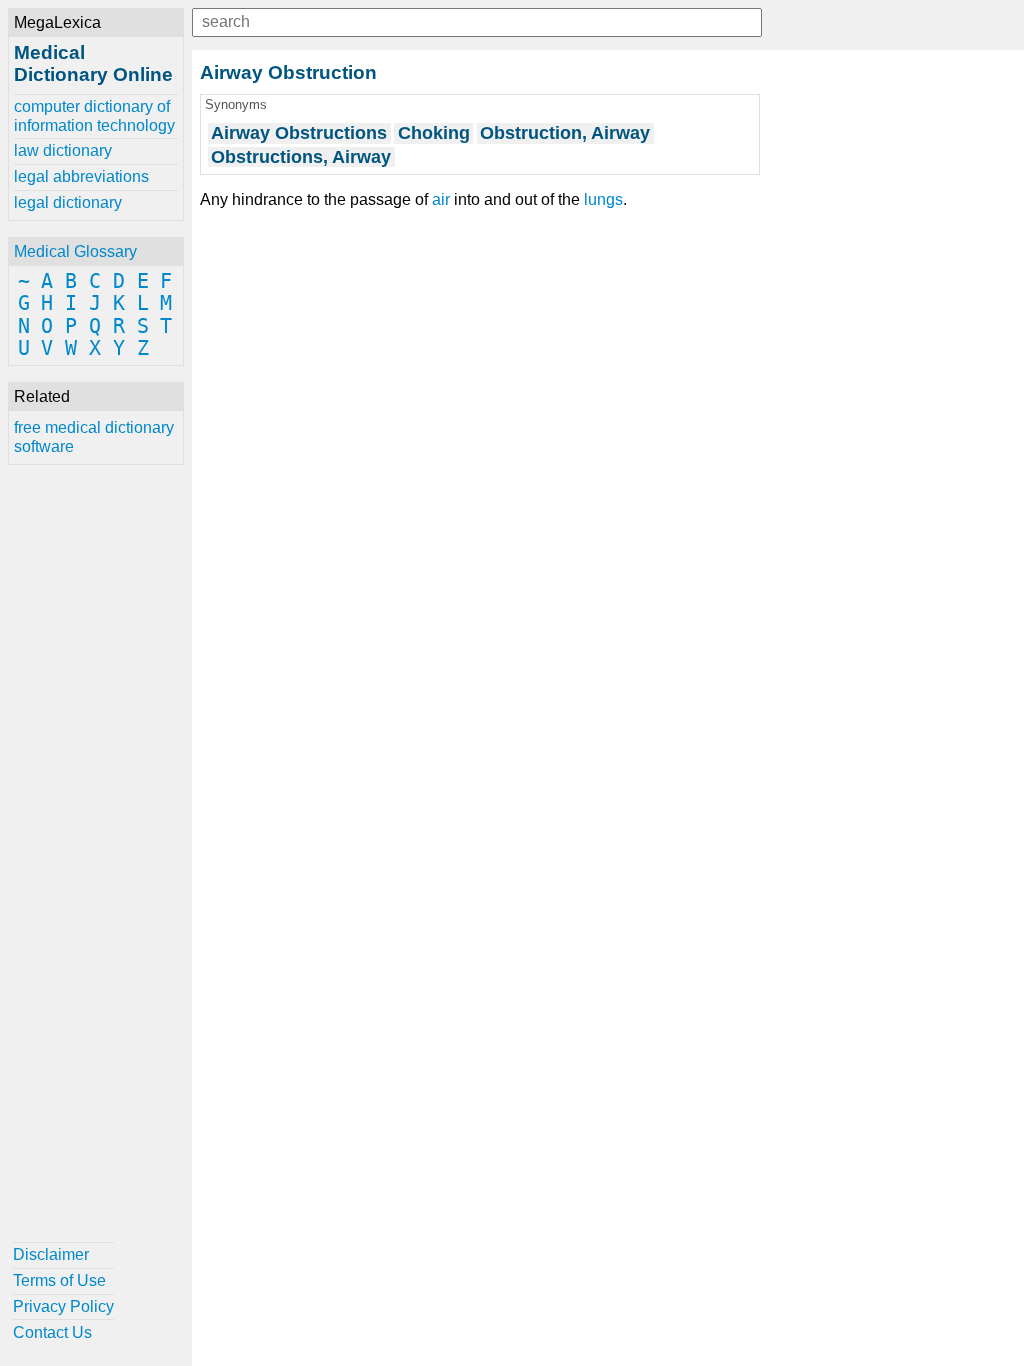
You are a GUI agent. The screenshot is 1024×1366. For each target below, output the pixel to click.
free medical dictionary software (94, 436)
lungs (603, 199)
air (441, 199)
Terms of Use (59, 1280)
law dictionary (63, 150)
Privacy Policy (63, 1306)
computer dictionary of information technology (94, 115)
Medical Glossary (75, 251)
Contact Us (52, 1332)
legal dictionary (68, 202)
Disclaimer (51, 1254)
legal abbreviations (81, 176)
